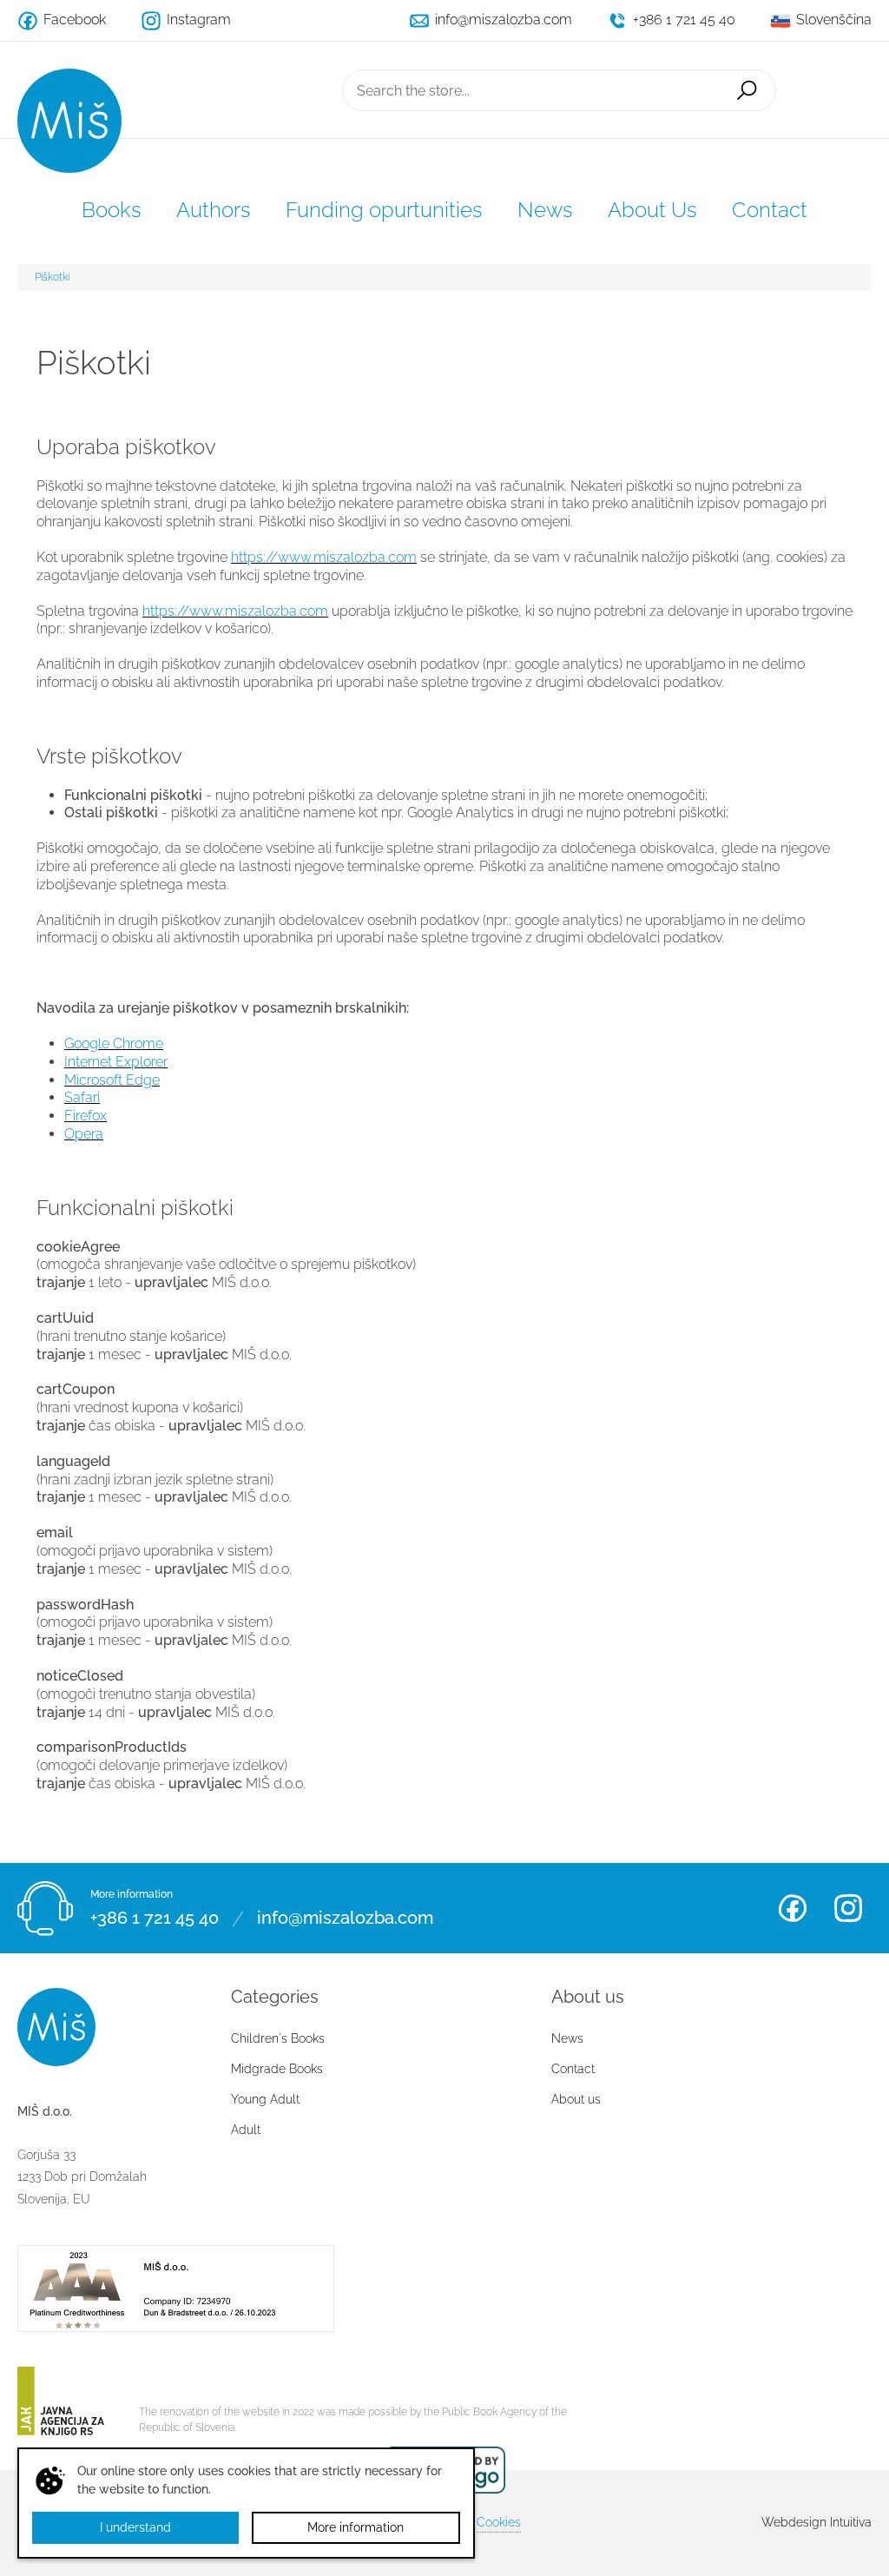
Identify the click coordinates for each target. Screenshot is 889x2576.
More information (356, 2527)
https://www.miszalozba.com (324, 557)
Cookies (499, 2522)
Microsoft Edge (112, 1080)
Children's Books (278, 2038)
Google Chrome (114, 1044)
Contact (770, 210)
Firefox (86, 1116)
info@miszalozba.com (345, 1919)
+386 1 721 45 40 (155, 1919)
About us (576, 2099)
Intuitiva (817, 2522)
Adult (246, 2130)
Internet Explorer (116, 1062)
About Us (652, 210)
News (545, 210)
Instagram (848, 1908)
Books (112, 210)
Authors (214, 210)
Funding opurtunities (384, 210)
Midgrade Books (277, 2069)
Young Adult (265, 2099)
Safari (82, 1097)
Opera (84, 1134)
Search (747, 90)
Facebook (793, 1908)
